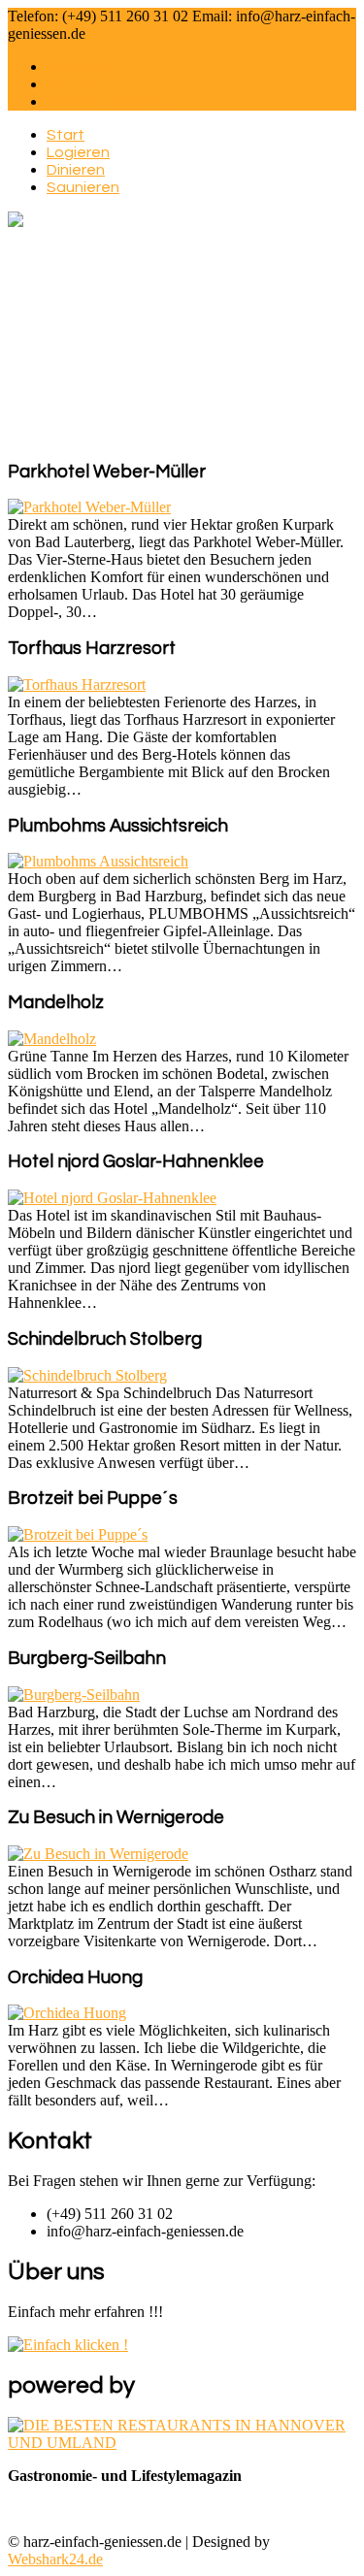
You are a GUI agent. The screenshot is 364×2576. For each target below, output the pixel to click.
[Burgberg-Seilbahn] (74, 1695)
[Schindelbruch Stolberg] (87, 1375)
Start (66, 135)
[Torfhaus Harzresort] (77, 685)
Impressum (80, 66)
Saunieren (83, 187)
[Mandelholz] (52, 1039)
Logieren (78, 152)
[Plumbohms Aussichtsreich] (98, 861)
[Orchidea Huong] (67, 2013)
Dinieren (76, 170)
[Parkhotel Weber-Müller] (89, 507)
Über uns (75, 84)
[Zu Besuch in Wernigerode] (98, 1854)
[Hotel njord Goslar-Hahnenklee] (112, 1198)
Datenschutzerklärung (114, 101)
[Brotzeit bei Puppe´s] (78, 1534)
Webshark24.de (55, 2559)
